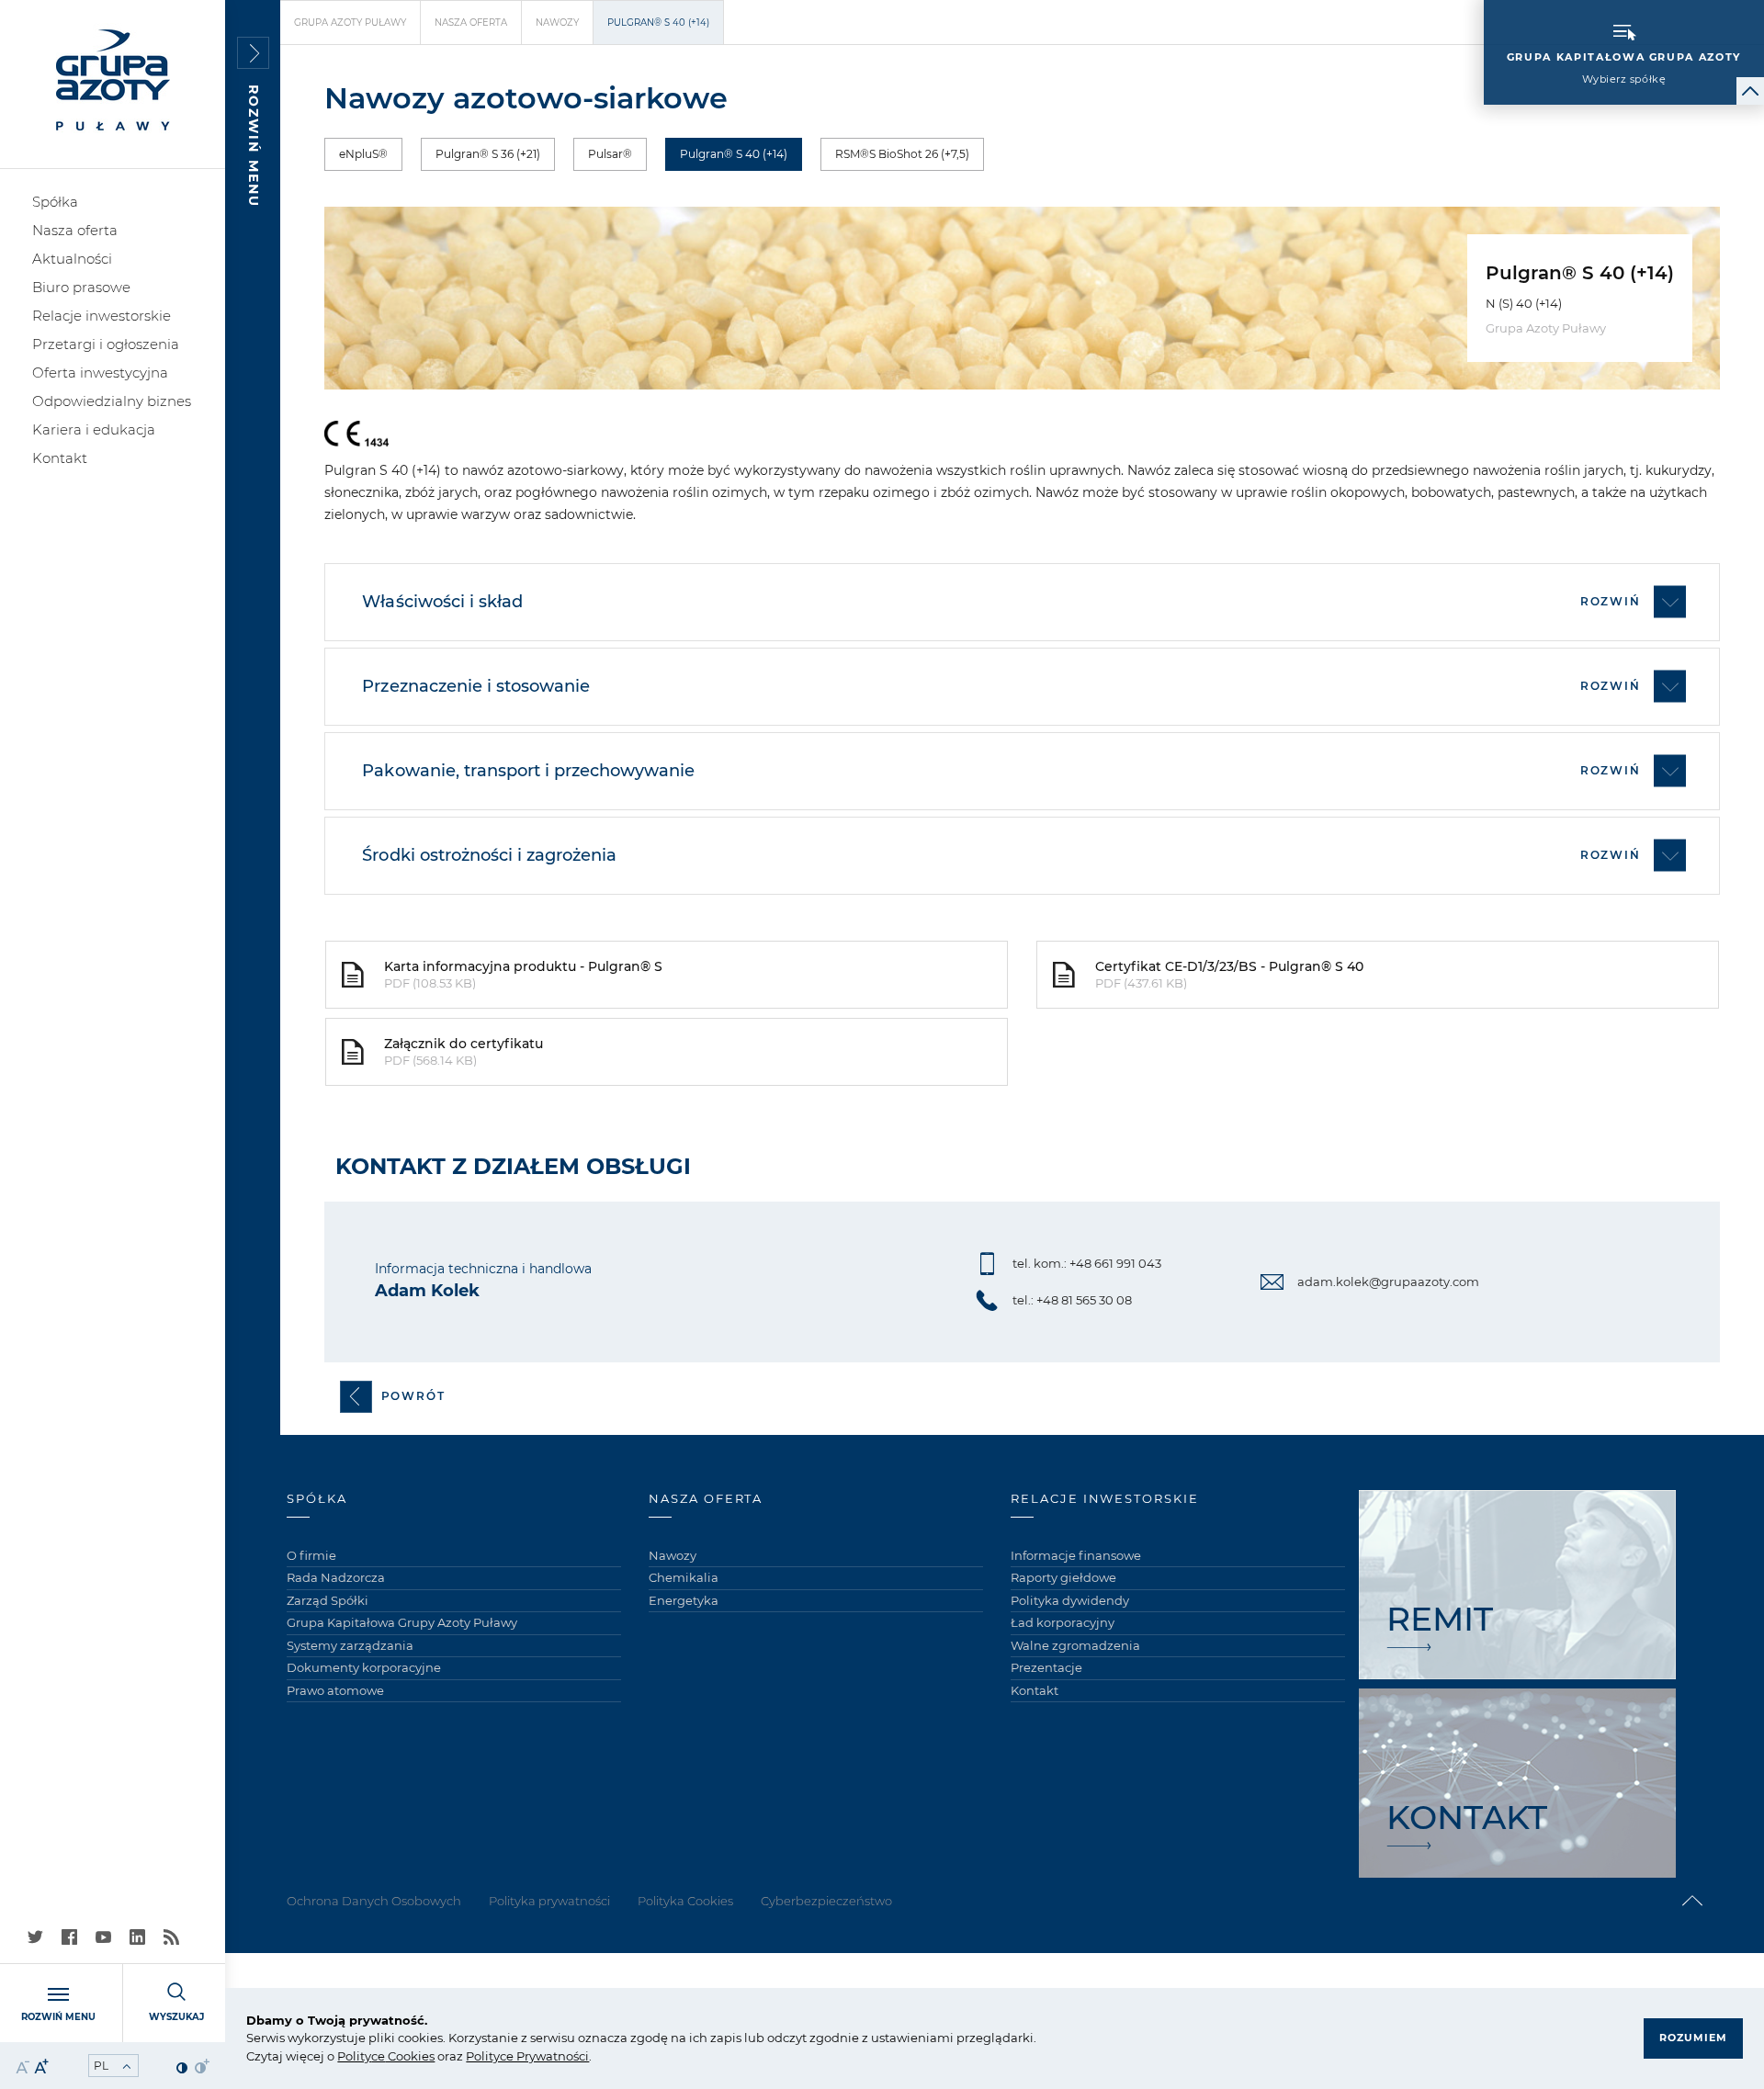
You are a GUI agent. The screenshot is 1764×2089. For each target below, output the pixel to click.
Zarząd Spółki (328, 1600)
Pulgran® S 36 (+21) (488, 154)
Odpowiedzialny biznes (112, 401)
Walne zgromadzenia (1075, 1645)
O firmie (311, 1555)
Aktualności (72, 259)
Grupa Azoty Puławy (350, 23)
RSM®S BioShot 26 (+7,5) (902, 154)
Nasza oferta (75, 230)
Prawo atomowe (335, 1690)
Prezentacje (1046, 1667)
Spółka (55, 202)
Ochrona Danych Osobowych (374, 1901)
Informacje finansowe (1076, 1555)
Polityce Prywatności (527, 2056)
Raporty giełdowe (1063, 1577)
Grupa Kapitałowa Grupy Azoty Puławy (402, 1622)
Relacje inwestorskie (102, 316)
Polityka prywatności (549, 1901)
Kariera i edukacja (94, 429)
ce (378, 2056)
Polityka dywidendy (1070, 1600)
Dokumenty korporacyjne (364, 1667)
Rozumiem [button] (1693, 2038)
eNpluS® (363, 154)
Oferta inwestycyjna (100, 373)
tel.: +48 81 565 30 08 (1072, 1300)
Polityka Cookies (685, 1901)
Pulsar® (610, 154)
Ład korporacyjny (1063, 1622)
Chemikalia (684, 1577)
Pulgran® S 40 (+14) (734, 154)
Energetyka (684, 1600)
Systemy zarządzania (350, 1645)
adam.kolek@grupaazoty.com (1388, 1282)
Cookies (410, 2056)
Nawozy (557, 23)
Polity (354, 2056)
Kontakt (60, 458)
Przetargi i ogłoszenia (106, 344)
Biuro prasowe (81, 287)
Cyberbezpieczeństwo (826, 1901)
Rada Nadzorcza (336, 1577)
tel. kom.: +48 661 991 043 (1087, 1263)
